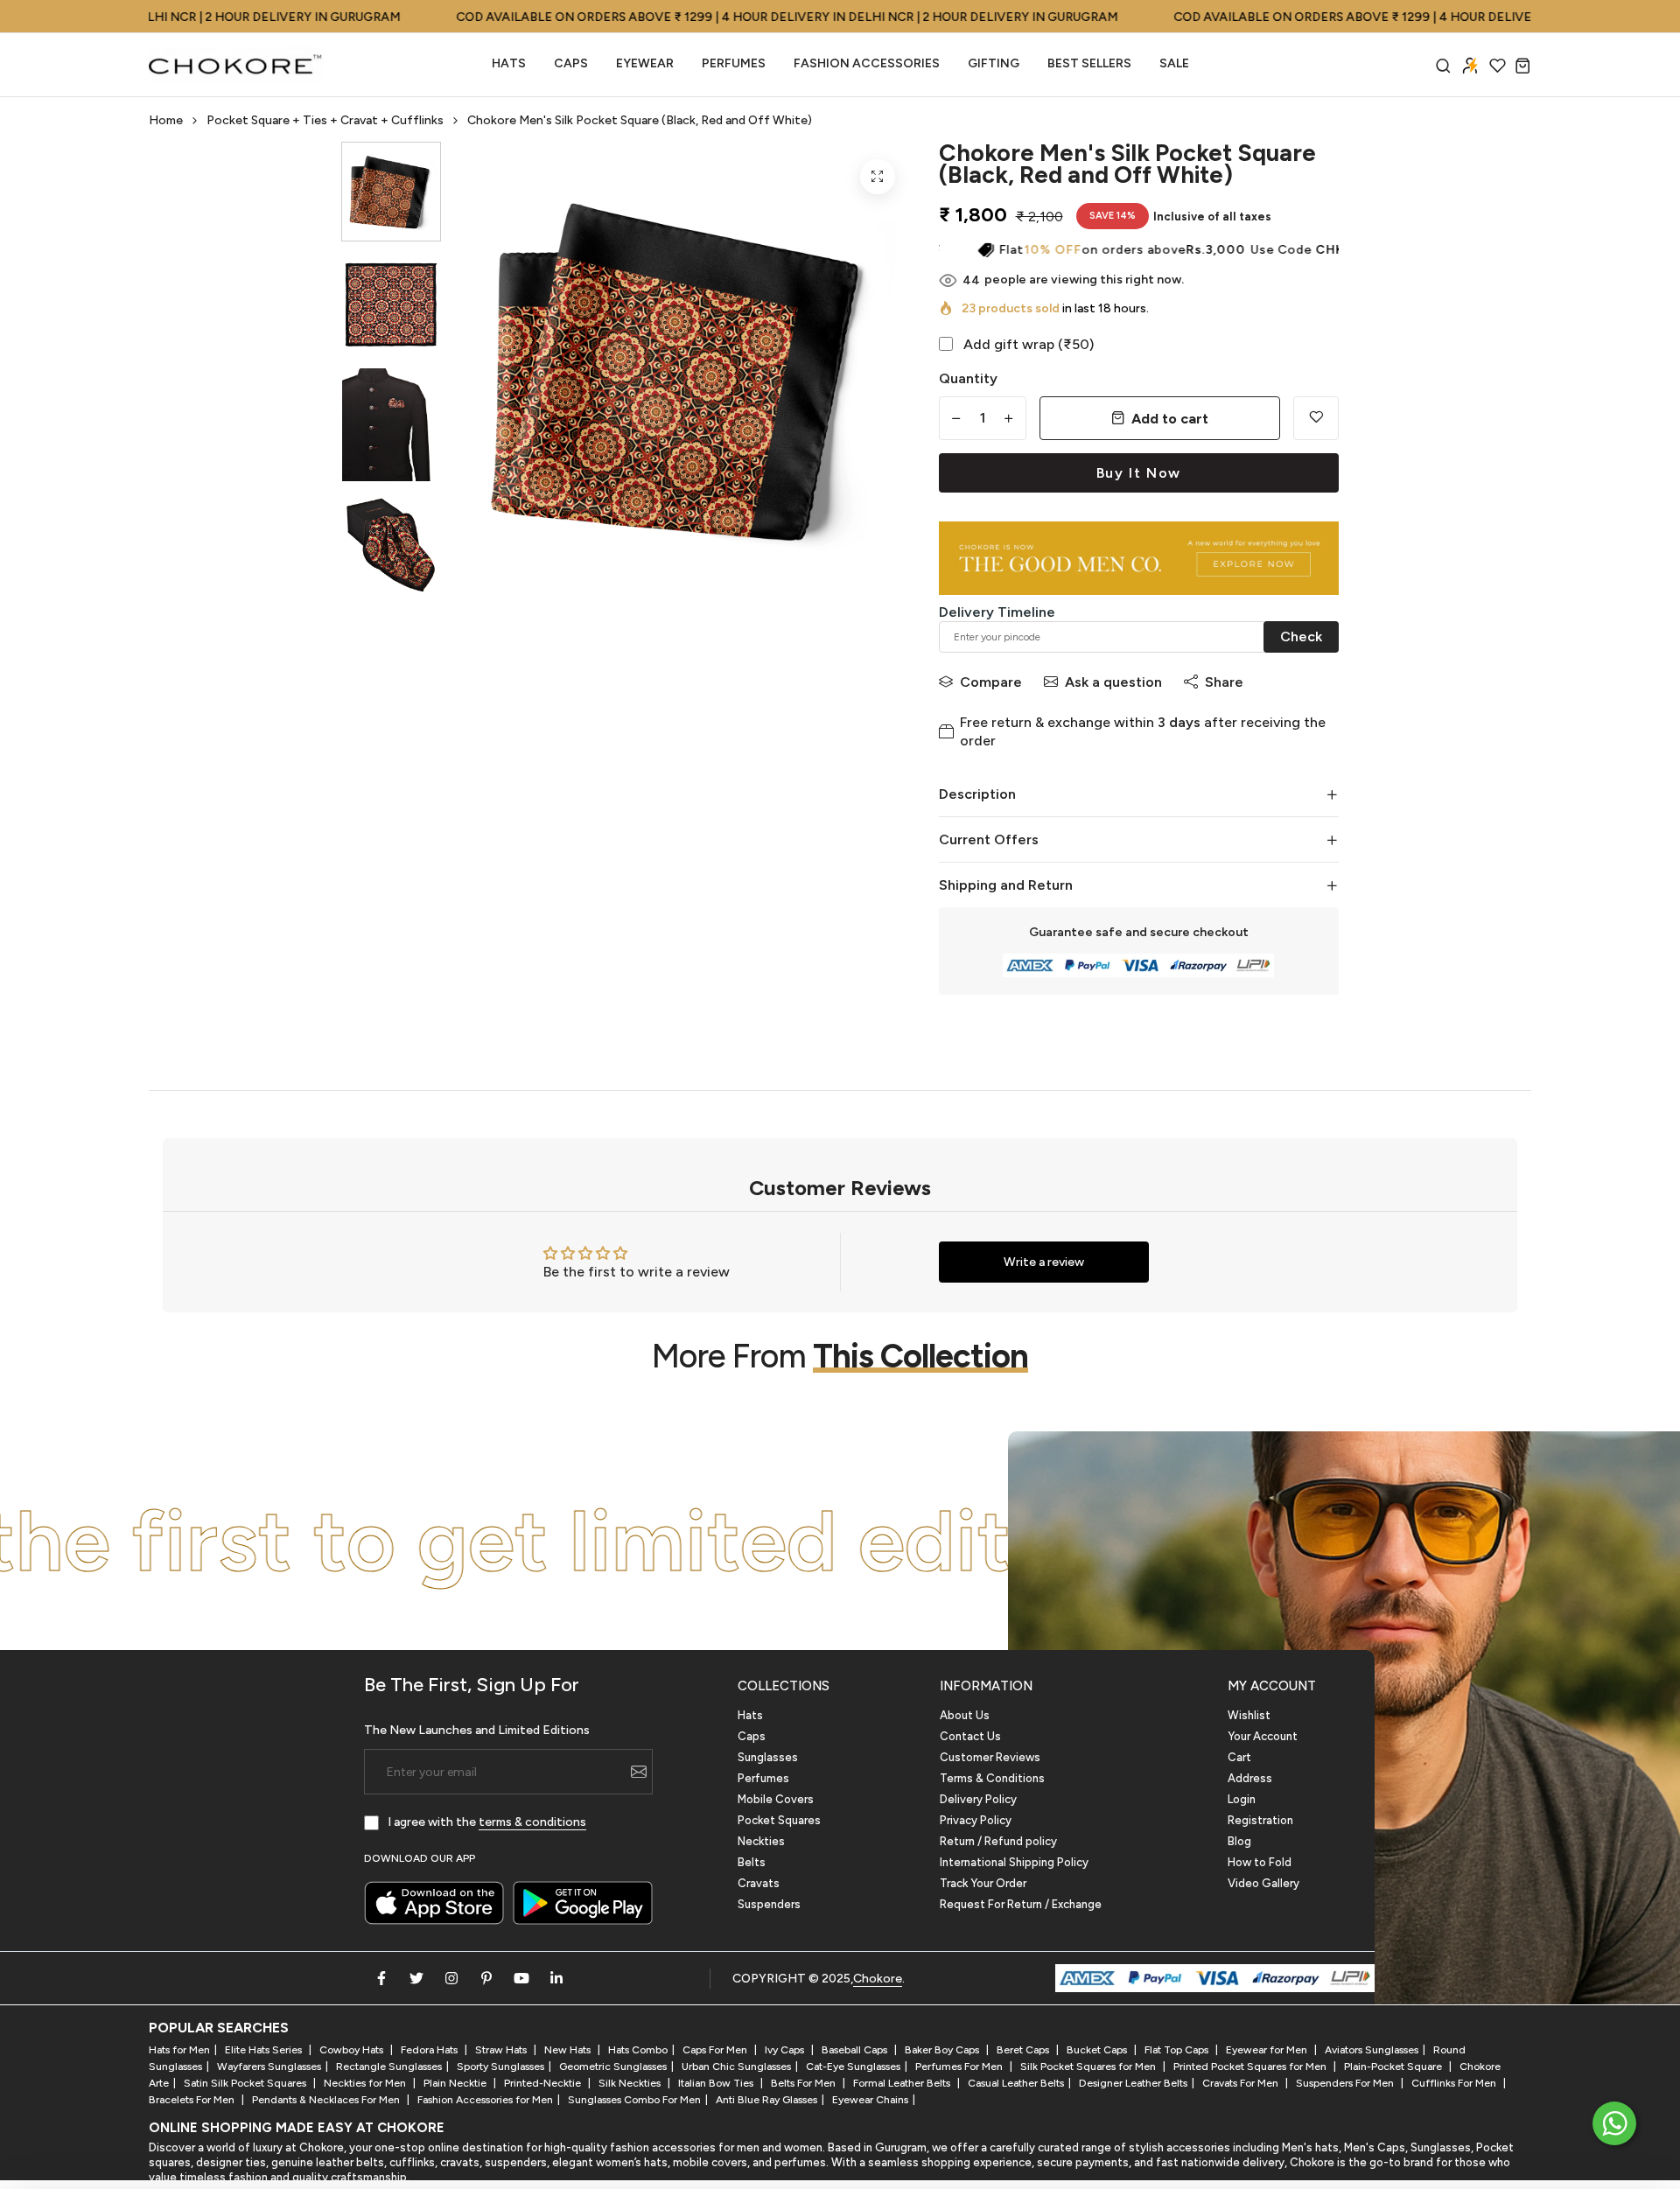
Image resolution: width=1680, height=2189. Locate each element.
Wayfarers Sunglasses (269, 2067)
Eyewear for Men (1268, 2050)
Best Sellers (1089, 63)
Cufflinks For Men (1455, 2083)
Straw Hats (502, 2050)
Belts (752, 1862)
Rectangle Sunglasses (389, 2067)
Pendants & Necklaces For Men (327, 2100)
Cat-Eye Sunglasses (853, 2067)
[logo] (236, 65)
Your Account (1263, 1736)
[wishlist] (1498, 65)
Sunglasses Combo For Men (634, 2100)
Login (1242, 1799)
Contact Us (970, 1736)
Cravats (759, 1883)
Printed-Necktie (544, 2083)
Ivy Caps (786, 2050)
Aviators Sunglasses (1372, 2050)
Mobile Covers (776, 1799)
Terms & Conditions (992, 1778)
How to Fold (1260, 1862)
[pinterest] (486, 1978)
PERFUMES (734, 63)
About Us (965, 1715)
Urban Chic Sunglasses (736, 2067)
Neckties (761, 1841)
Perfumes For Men (960, 2067)
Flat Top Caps (1178, 2050)
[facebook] (381, 1978)
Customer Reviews (990, 1757)
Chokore (878, 1979)
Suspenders (769, 1904)
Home (166, 120)
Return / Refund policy (998, 1841)
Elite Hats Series (265, 2050)
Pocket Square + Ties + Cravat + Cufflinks (325, 120)
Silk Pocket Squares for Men (1089, 2067)
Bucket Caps (1098, 2050)
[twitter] (416, 1978)
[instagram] (451, 1978)
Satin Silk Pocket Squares (246, 2083)
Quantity (968, 378)
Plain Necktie (456, 2083)
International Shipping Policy (1014, 1862)
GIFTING (994, 63)
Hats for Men (179, 2050)
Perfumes (763, 1778)
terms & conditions (532, 1822)
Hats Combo (638, 2050)
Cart (1239, 1757)
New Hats (569, 2050)
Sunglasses (768, 1757)
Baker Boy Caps (943, 2050)
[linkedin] (556, 1978)
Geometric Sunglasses (613, 2067)
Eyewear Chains (870, 2100)
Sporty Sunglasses (500, 2067)
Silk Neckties (631, 2083)
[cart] (1523, 65)
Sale (1174, 63)
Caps (571, 63)
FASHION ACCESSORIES (867, 63)
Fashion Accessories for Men (485, 2100)
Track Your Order (983, 1883)
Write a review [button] (1044, 1262)
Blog (1239, 1841)
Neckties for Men (366, 2083)
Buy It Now (1139, 473)
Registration (1260, 1820)
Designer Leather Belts (1133, 2083)
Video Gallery (1263, 1883)
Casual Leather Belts (1016, 2083)
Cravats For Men (1242, 2083)
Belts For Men (805, 2083)
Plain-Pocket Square (1394, 2067)
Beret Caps (1024, 2050)
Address (1250, 1778)
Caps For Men (716, 2050)
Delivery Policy (978, 1799)
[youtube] (521, 1978)
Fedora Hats (430, 2050)
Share (1224, 682)
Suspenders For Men (1346, 2083)
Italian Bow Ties (717, 2083)
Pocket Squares (779, 1820)
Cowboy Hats (353, 2050)
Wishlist (1249, 1715)
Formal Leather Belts (903, 2083)
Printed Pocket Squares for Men (1251, 2067)
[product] (878, 177)
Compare (991, 682)
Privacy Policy (976, 1820)
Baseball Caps (856, 2050)
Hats (509, 63)
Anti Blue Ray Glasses (766, 2100)
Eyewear (645, 63)
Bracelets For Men (193, 2100)
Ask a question (1113, 682)
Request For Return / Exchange (1021, 1904)
